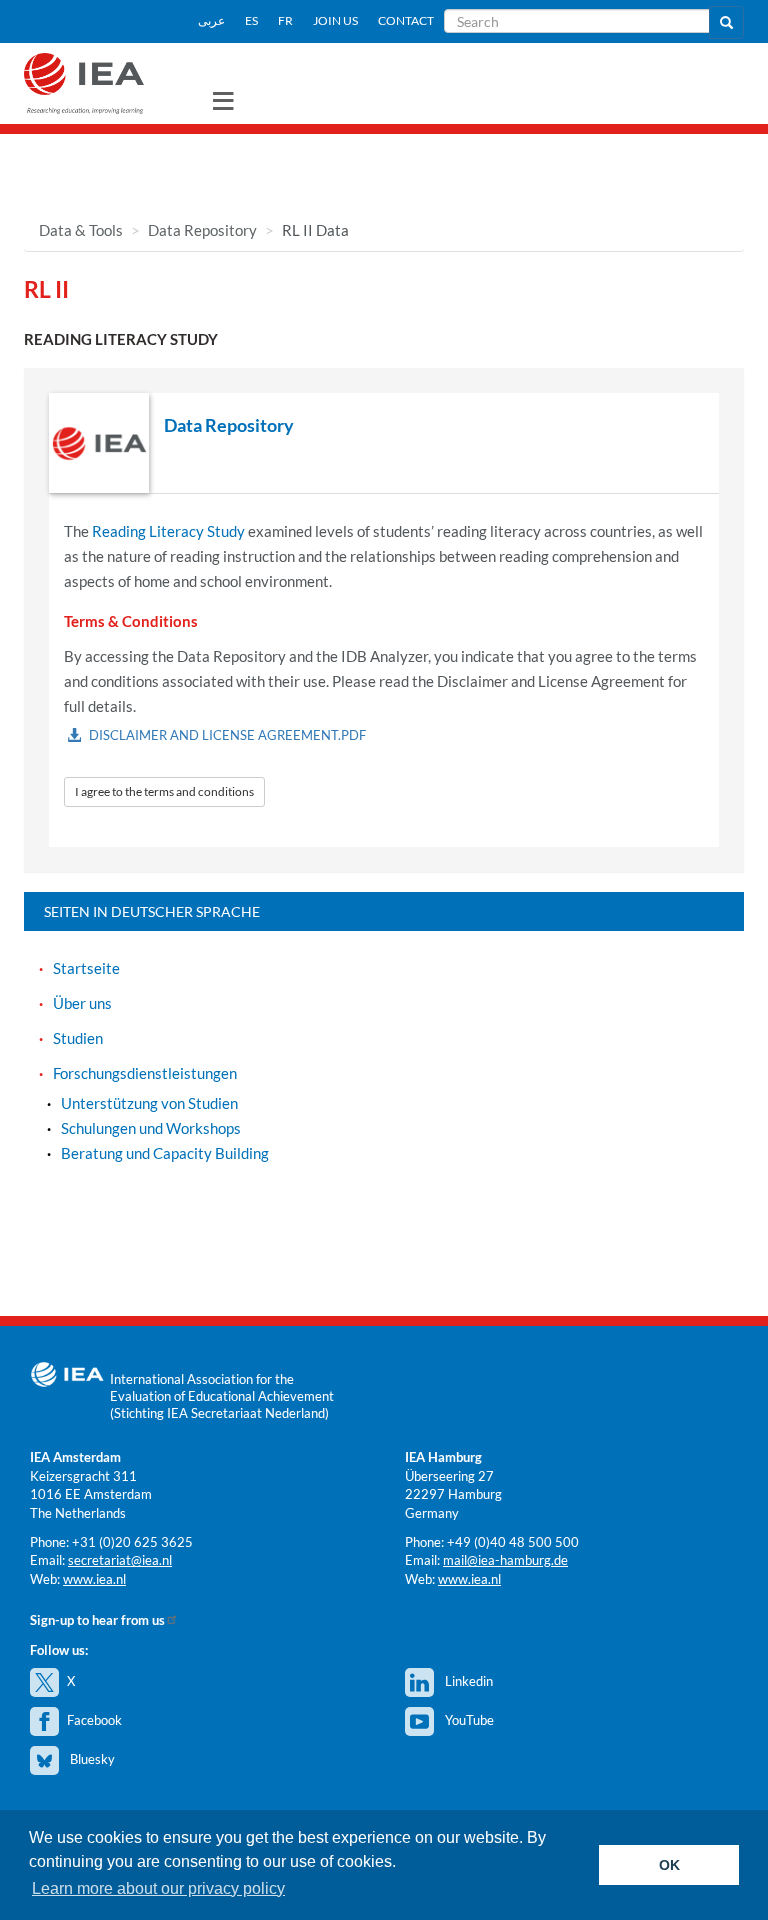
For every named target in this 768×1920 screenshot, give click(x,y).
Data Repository (202, 230)
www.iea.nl (94, 1579)
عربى (211, 20)
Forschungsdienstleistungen (145, 1073)
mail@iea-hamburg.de (505, 1560)
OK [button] (669, 1865)
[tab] (384, 443)
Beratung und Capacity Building (165, 1153)
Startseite (86, 968)
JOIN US (335, 20)
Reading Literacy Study (168, 531)
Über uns (82, 1003)
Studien (78, 1038)
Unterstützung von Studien (149, 1103)
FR (285, 20)
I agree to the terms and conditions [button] (164, 791)
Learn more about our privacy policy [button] (158, 1888)
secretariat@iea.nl (120, 1560)
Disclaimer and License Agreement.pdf (227, 735)
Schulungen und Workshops (151, 1128)
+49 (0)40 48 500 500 (513, 1542)
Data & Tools (81, 230)
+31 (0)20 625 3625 (132, 1542)
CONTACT (406, 20)
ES (251, 20)
